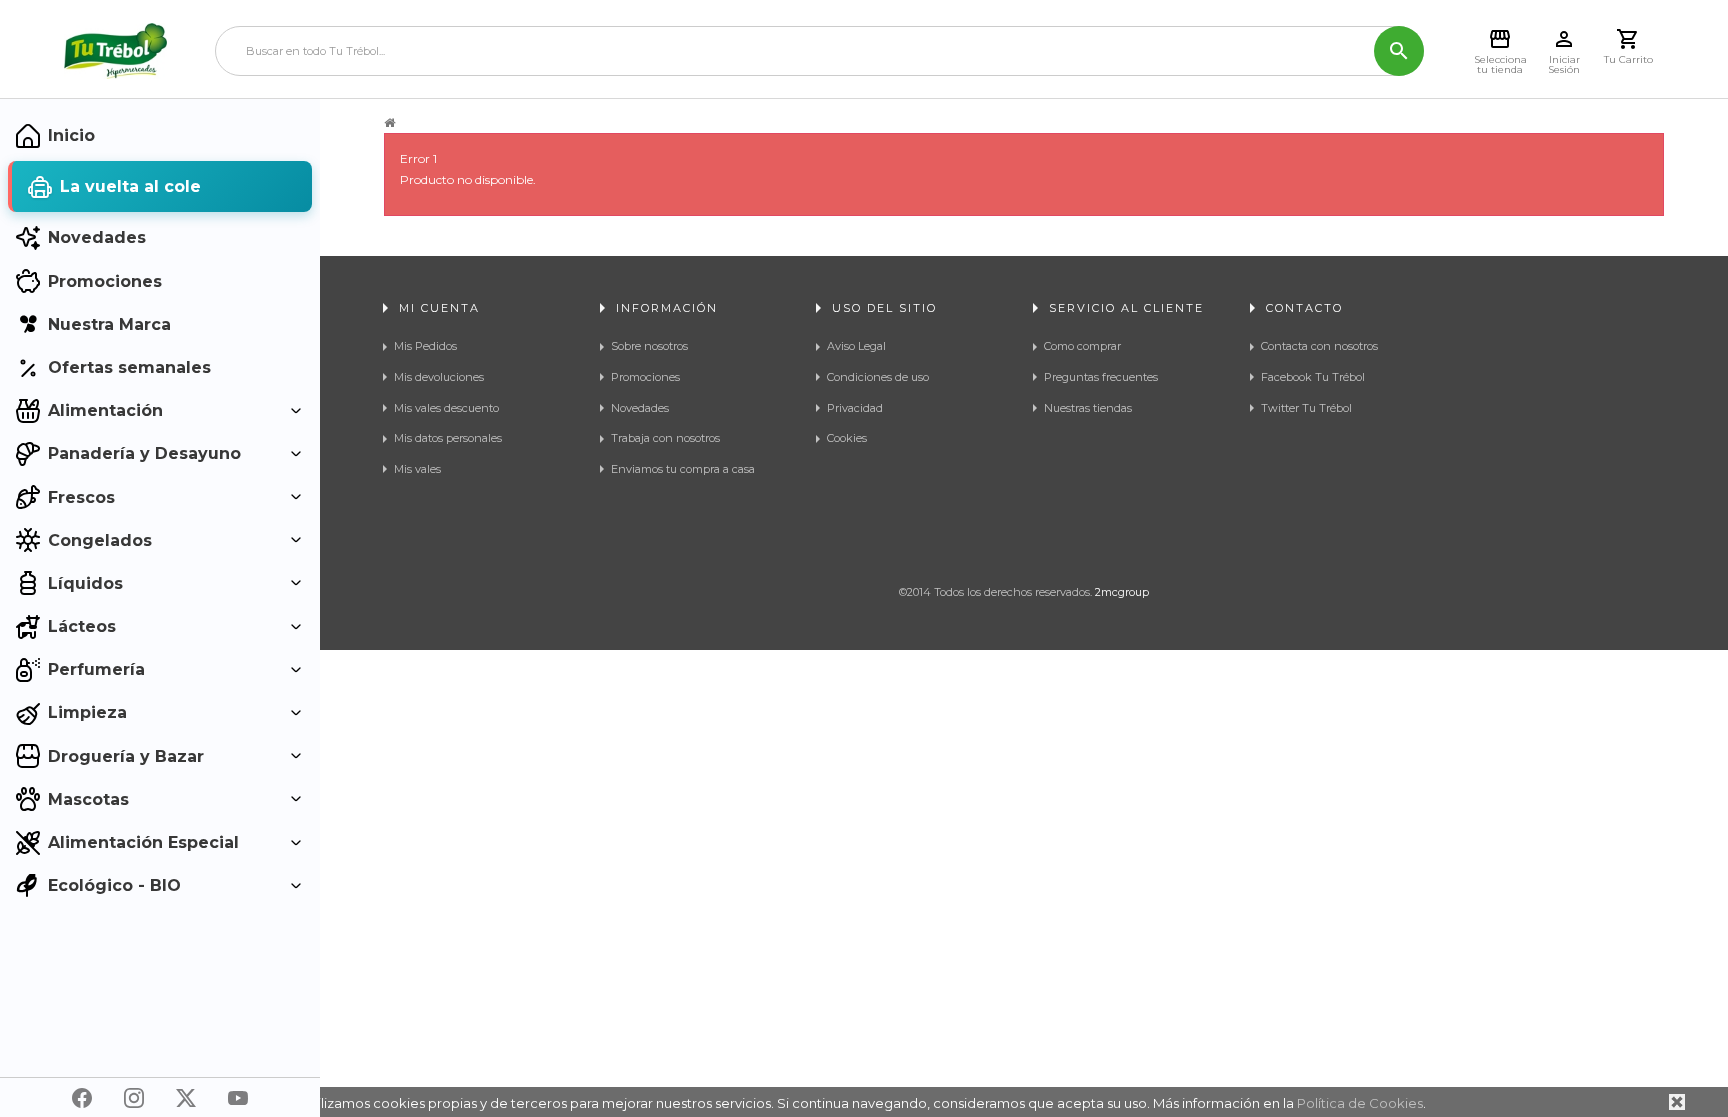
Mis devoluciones (439, 377)
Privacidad (855, 408)
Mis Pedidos (425, 346)
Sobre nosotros (649, 346)
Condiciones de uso (878, 377)
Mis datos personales (448, 438)
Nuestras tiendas (1088, 408)
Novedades (640, 408)
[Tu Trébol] (115, 51)
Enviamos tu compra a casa (683, 469)
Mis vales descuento (446, 408)
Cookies (847, 438)
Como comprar (1082, 346)
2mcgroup (1122, 592)
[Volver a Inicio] (389, 123)
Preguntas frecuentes (1101, 377)
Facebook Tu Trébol (1313, 377)
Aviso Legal (856, 346)
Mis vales (417, 469)
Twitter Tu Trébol (1306, 408)
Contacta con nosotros (1319, 346)
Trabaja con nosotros (665, 438)
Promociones (645, 377)
